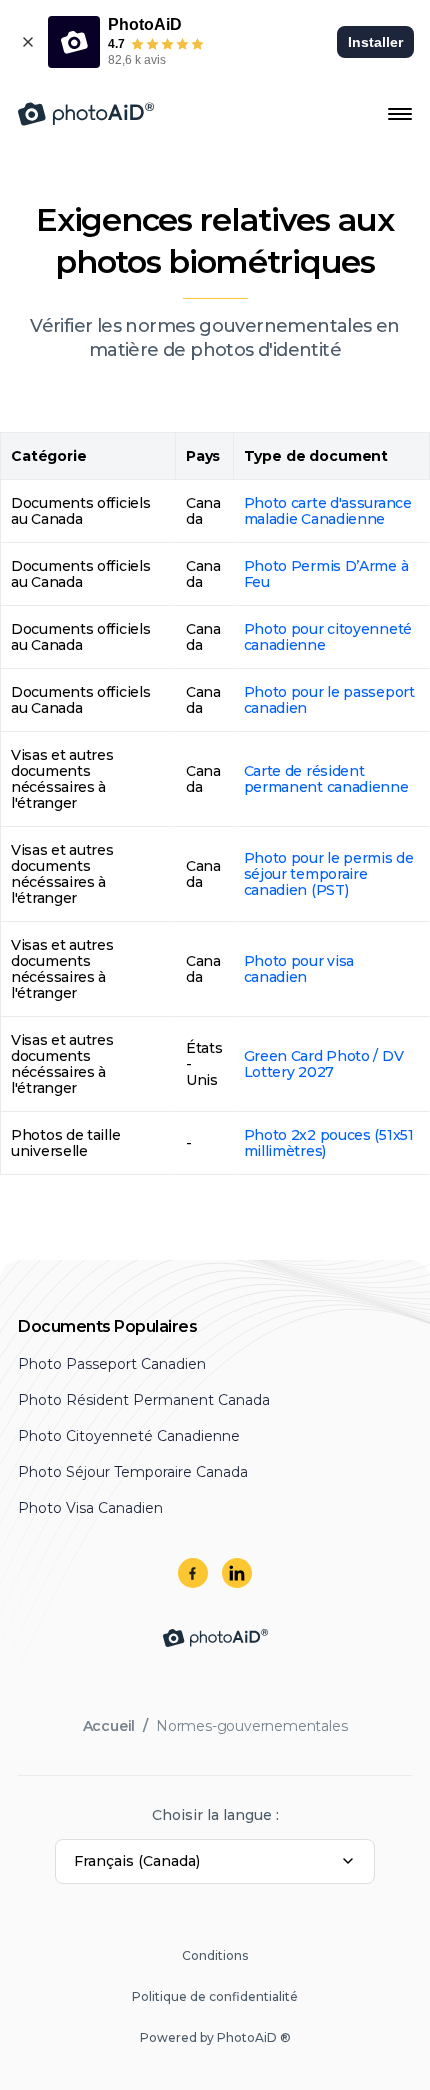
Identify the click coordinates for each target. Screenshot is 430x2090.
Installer (375, 42)
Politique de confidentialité (215, 1996)
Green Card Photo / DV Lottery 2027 (324, 1064)
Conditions (215, 1955)
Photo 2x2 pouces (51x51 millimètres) (329, 1143)
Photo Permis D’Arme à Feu (326, 574)
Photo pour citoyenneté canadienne (328, 637)
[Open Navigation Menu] (400, 114)
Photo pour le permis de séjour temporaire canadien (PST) (329, 874)
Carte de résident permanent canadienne (326, 779)
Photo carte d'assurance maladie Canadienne (328, 511)
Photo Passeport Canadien (112, 1364)
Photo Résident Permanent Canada (144, 1400)
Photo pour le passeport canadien (329, 700)
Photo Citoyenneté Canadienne (129, 1436)
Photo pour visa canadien (299, 969)
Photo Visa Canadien (90, 1508)
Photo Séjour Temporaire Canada (133, 1472)
